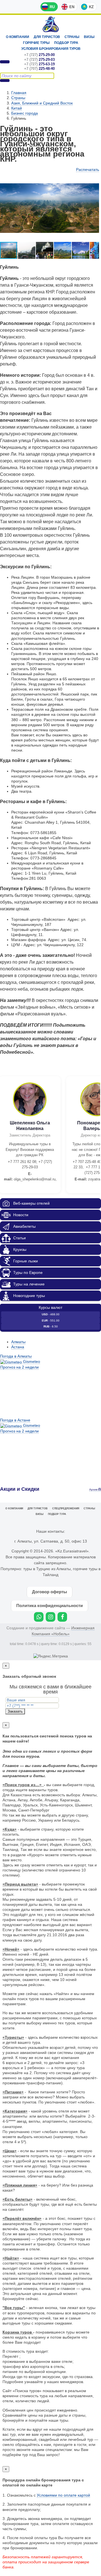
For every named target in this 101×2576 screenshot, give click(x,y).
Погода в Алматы (16, 1356)
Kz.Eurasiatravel (51, 24)
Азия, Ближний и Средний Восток (42, 103)
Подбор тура (66, 43)
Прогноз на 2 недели (19, 1367)
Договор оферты (50, 1592)
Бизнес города (25, 113)
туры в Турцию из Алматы (47, 1569)
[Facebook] (62, 1617)
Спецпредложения (66, 1508)
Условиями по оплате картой (63, 2495)
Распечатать (88, 170)
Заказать (15, 1711)
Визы (89, 37)
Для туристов (47, 37)
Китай (17, 108)
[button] (27, 250)
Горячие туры (36, 43)
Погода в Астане (15, 1420)
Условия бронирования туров (51, 49)
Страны (72, 37)
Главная (19, 93)
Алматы (18, 1342)
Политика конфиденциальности (50, 1605)
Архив (94, 1489)
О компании (18, 37)
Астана (18, 1347)
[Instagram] (50, 1617)
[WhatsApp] (39, 1617)
